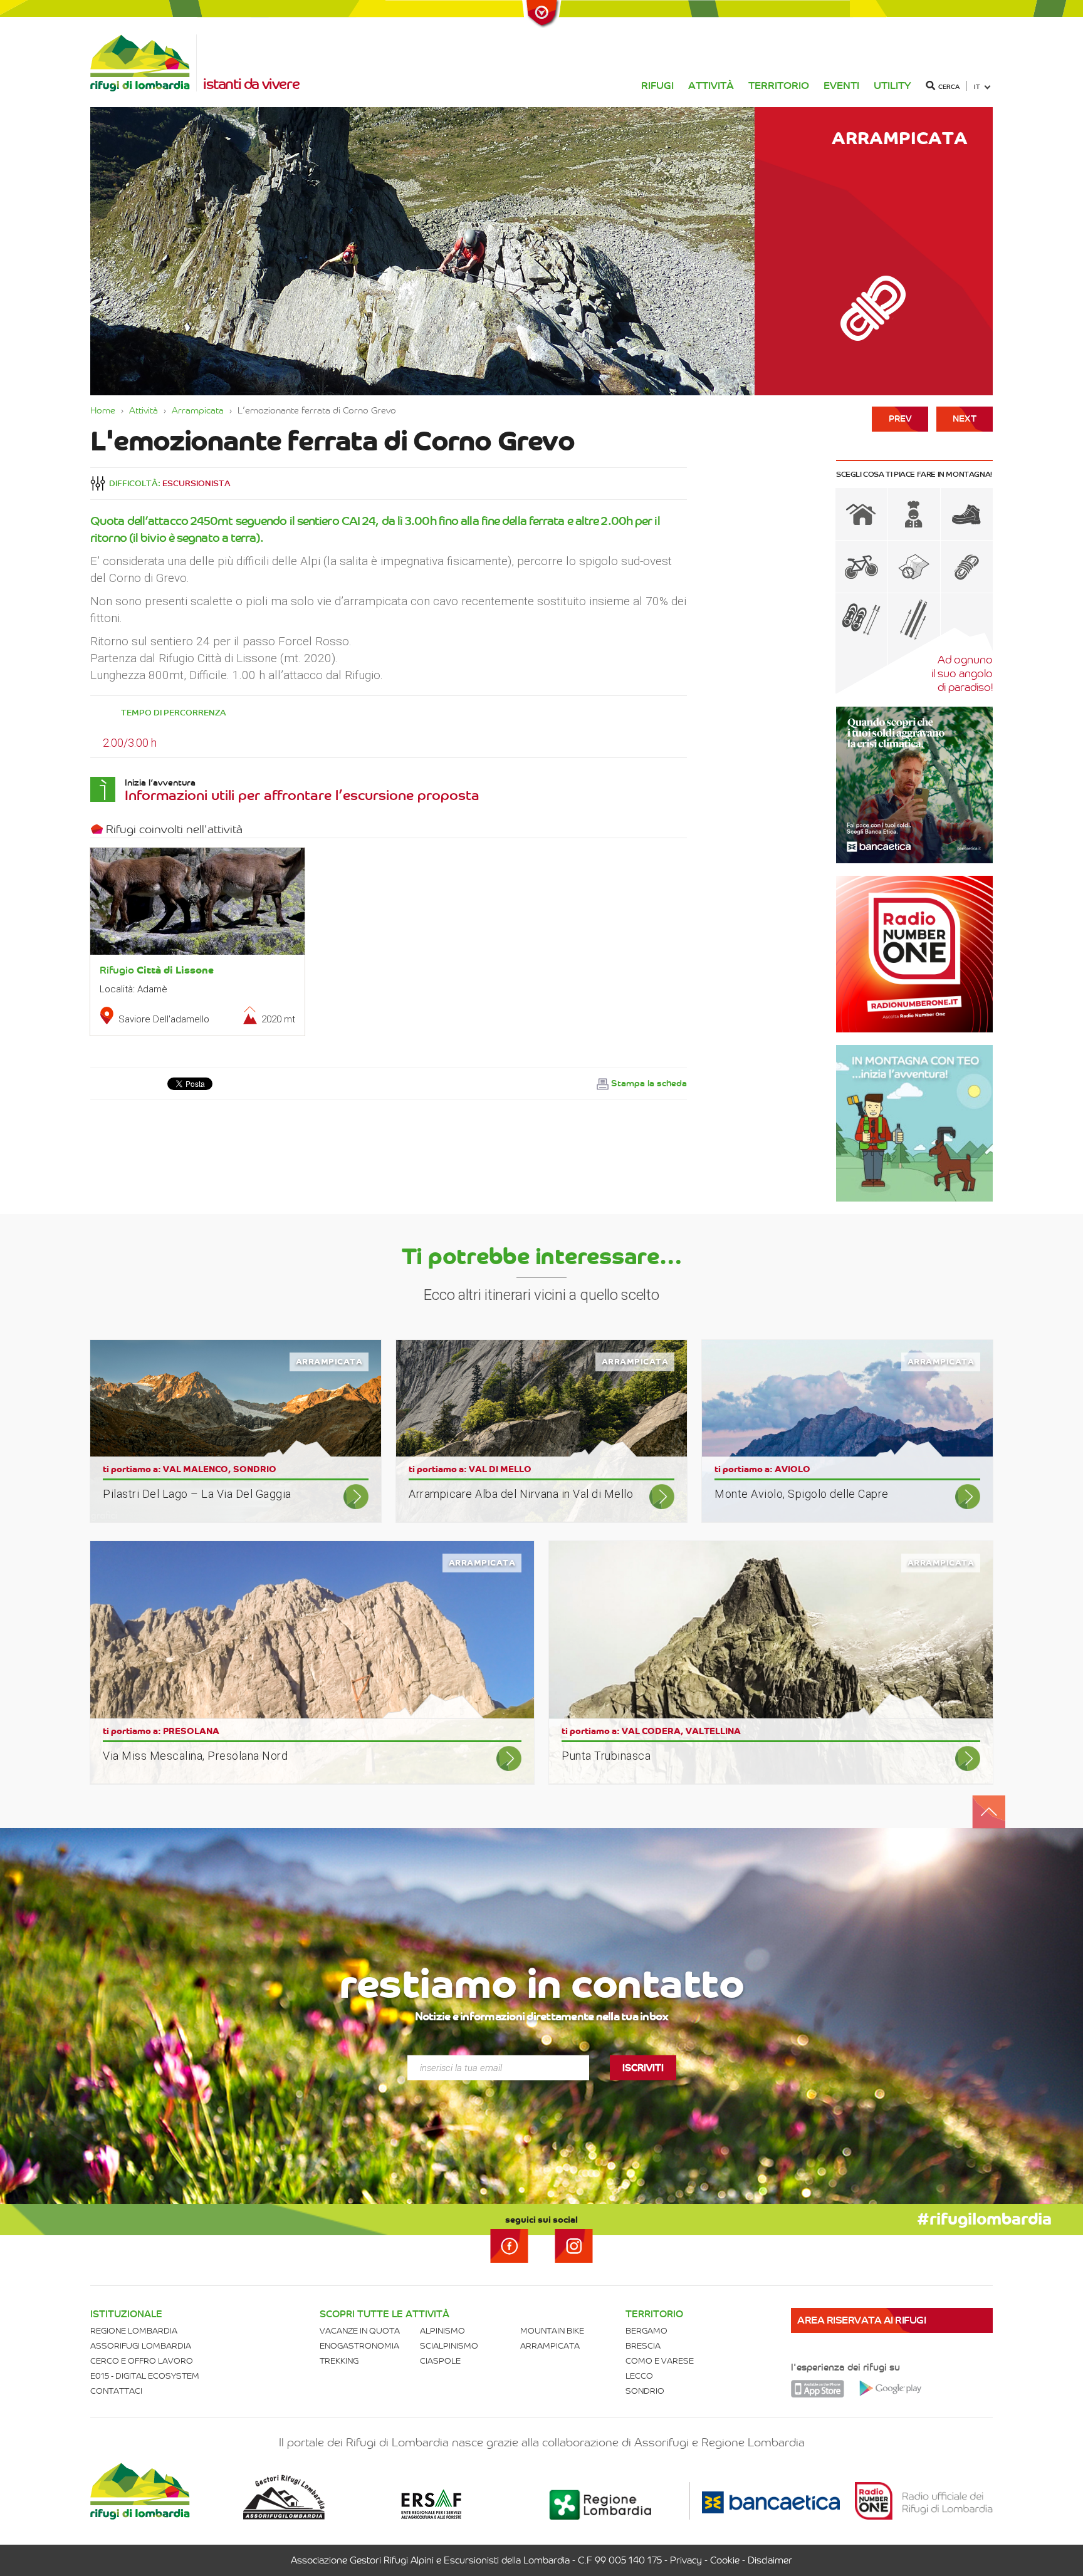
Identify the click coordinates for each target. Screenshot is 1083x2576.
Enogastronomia (359, 2346)
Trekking (339, 2361)
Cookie (725, 2560)
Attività (711, 86)
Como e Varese (660, 2361)
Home (103, 410)
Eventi (841, 86)
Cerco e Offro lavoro (142, 2361)
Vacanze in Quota (360, 2331)
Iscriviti (643, 2067)
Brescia (643, 2346)
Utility (892, 86)
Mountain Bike (552, 2331)
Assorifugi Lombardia (141, 2346)
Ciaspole (440, 2361)
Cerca (949, 87)
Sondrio (645, 2391)
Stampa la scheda (649, 1083)
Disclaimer (770, 2560)
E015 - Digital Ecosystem (145, 2376)
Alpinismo (442, 2331)
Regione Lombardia (134, 2331)
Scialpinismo (449, 2346)
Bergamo (646, 2331)
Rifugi (657, 86)
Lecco (639, 2376)
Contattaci (116, 2391)
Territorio (779, 86)
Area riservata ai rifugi (861, 2320)
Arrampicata (198, 410)
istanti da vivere (251, 84)
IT (977, 87)
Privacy (686, 2560)
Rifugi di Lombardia (144, 63)
